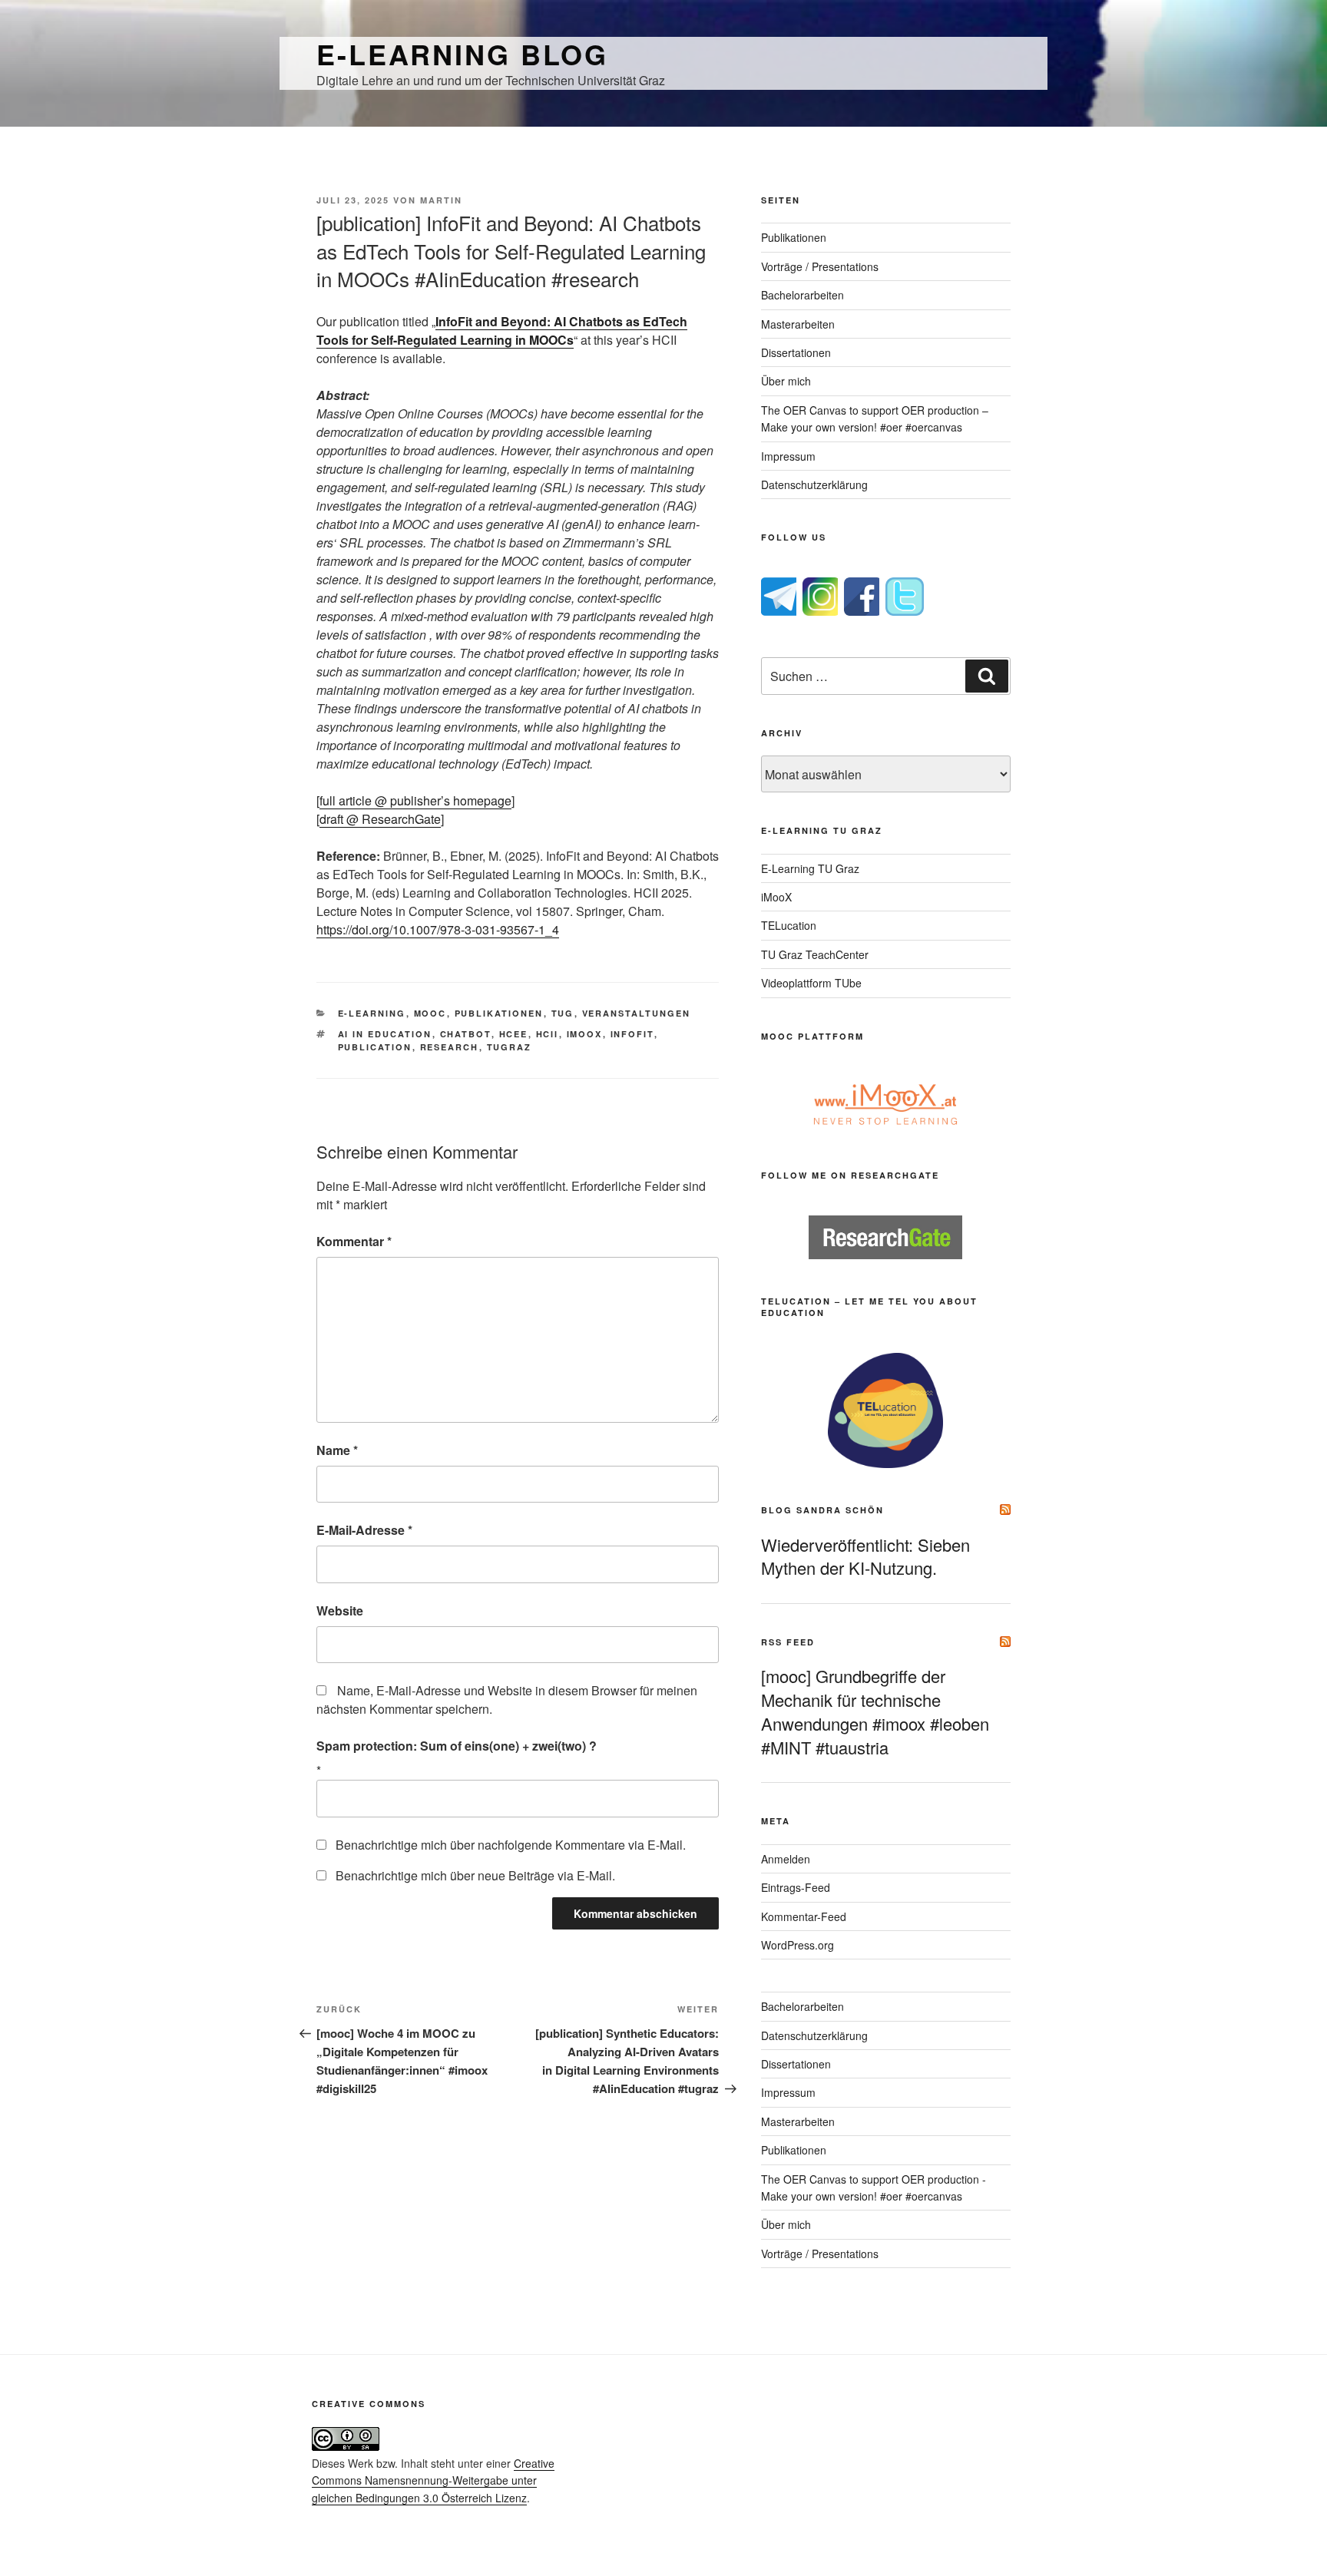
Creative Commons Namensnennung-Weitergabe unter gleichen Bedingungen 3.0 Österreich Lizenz (433, 2480)
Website (340, 1610)
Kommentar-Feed (804, 1916)
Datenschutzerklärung (814, 484)
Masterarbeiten (798, 324)
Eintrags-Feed (796, 1887)
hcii (548, 1034)
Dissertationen (796, 352)
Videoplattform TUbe (811, 983)
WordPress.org (798, 1945)
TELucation (789, 925)
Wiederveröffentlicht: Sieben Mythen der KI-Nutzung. (865, 1556)
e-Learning (372, 1013)
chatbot (466, 1034)
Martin (441, 200)
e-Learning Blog (462, 54)
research (450, 1047)
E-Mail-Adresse (364, 1530)
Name (337, 1450)
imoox (585, 1034)
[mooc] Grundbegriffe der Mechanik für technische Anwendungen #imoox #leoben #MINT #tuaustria (875, 1711)
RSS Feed (788, 1642)
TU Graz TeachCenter (815, 954)
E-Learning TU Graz (810, 868)
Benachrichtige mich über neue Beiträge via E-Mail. (475, 1875)
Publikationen (499, 1013)
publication (375, 1047)
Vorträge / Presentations (820, 266)
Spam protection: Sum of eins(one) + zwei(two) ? (457, 1746)
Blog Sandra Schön (822, 1510)
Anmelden (786, 1859)
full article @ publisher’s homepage (415, 800)
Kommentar (354, 1241)
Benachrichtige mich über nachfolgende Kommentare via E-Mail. (511, 1845)
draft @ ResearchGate (380, 819)
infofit (632, 1034)
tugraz (510, 1047)
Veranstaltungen (637, 1013)
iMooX (776, 897)
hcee (514, 1034)
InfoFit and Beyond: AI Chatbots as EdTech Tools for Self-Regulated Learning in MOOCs (502, 331)
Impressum (788, 456)
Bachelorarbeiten (802, 295)
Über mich (786, 381)
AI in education (385, 1034)
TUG (563, 1013)
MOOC (430, 1013)
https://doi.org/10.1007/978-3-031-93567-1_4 (438, 929)
